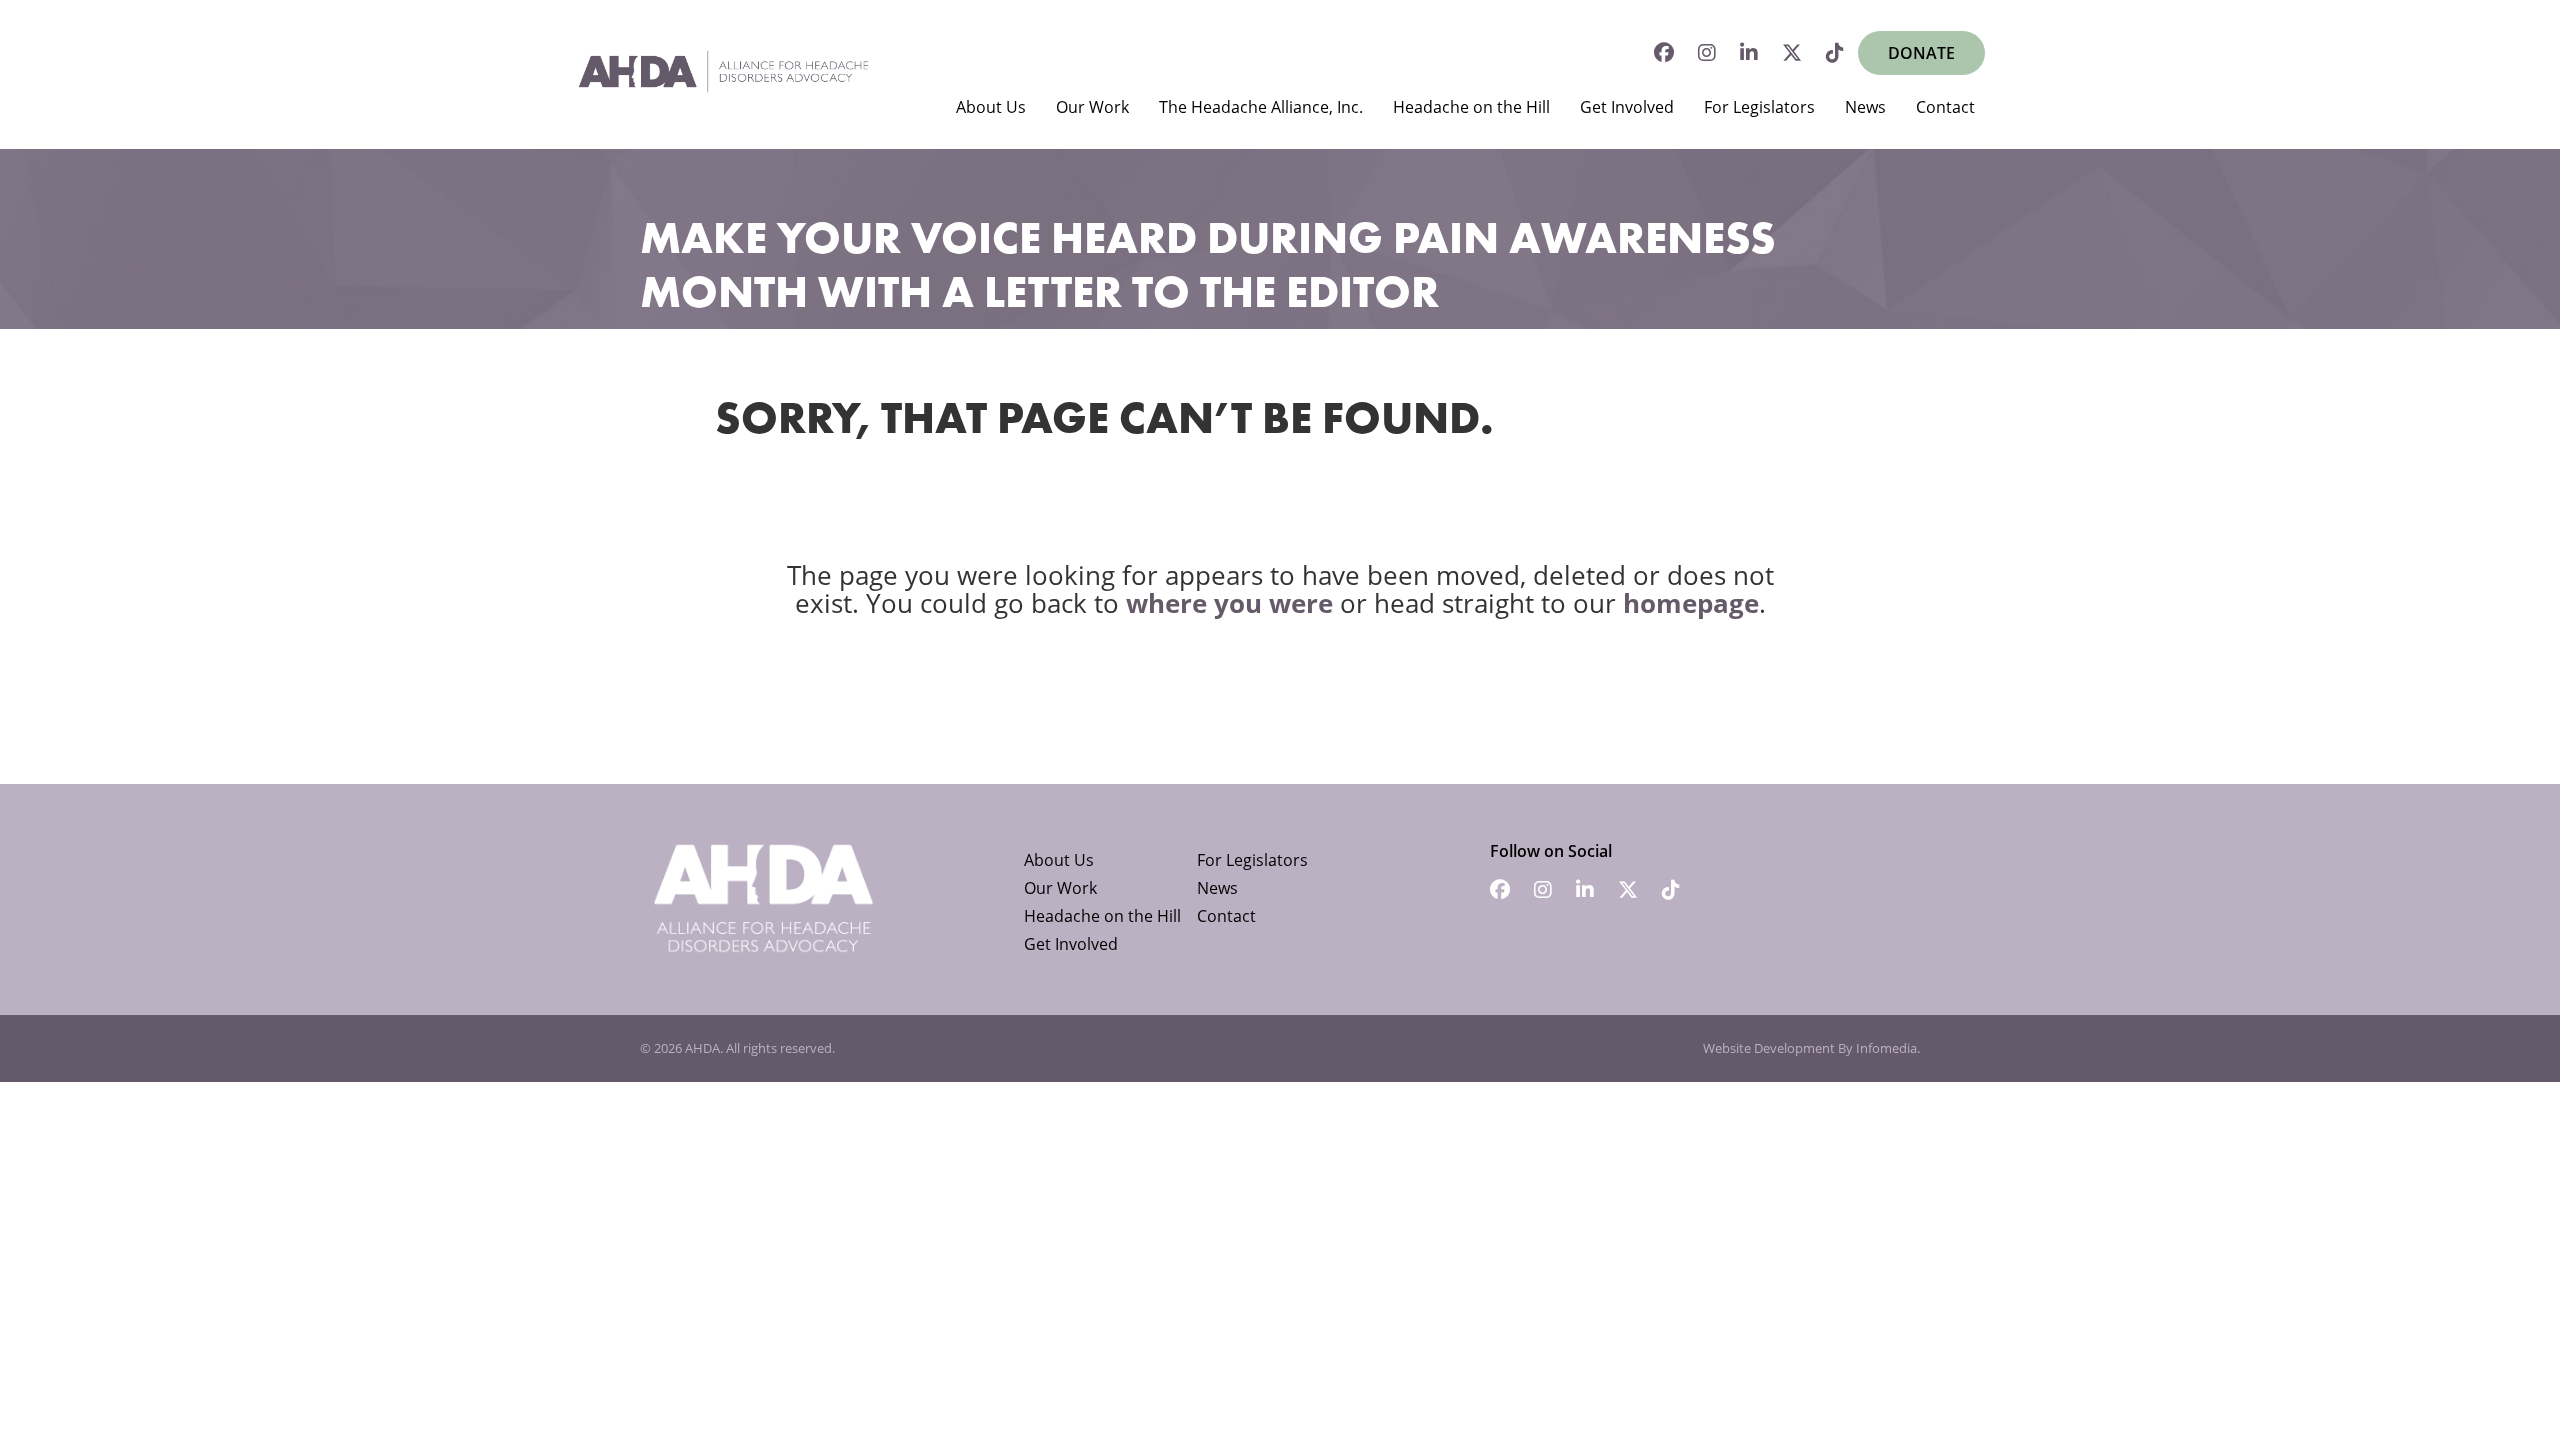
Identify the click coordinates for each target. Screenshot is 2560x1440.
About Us (991, 107)
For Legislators (1759, 107)
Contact (1945, 107)
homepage (1691, 603)
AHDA (702, 1048)
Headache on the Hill (1471, 107)
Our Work (1092, 107)
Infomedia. (1888, 1048)
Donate (1921, 53)
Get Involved (1627, 107)
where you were (1229, 603)
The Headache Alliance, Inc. (1261, 107)
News (1865, 107)
